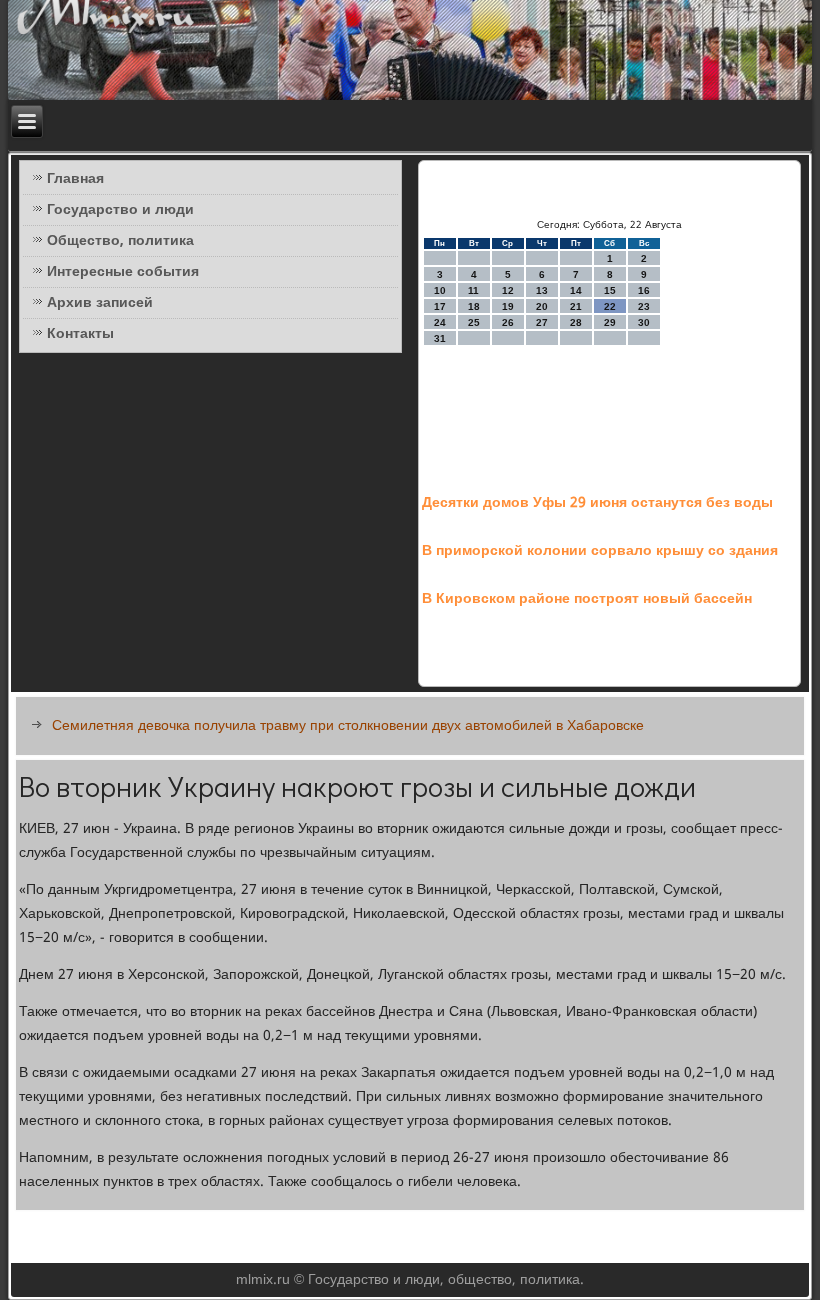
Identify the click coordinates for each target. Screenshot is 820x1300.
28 (576, 322)
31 (440, 338)
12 (508, 290)
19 (508, 306)
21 (576, 306)
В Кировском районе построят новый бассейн (587, 599)
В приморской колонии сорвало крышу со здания (600, 551)
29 (610, 322)
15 (610, 290)
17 (440, 306)
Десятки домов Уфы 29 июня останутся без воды (597, 503)
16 (644, 290)
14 (576, 290)
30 (644, 322)
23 (644, 306)
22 (610, 306)
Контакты (80, 334)
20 (542, 306)
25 (474, 322)
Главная (75, 179)
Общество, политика (120, 241)
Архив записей (100, 303)
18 (474, 306)
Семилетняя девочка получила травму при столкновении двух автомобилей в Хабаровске (348, 726)
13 (542, 290)
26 (508, 322)
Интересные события (123, 272)
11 (473, 290)
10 (440, 290)
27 (542, 322)
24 (440, 322)
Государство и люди (120, 210)
